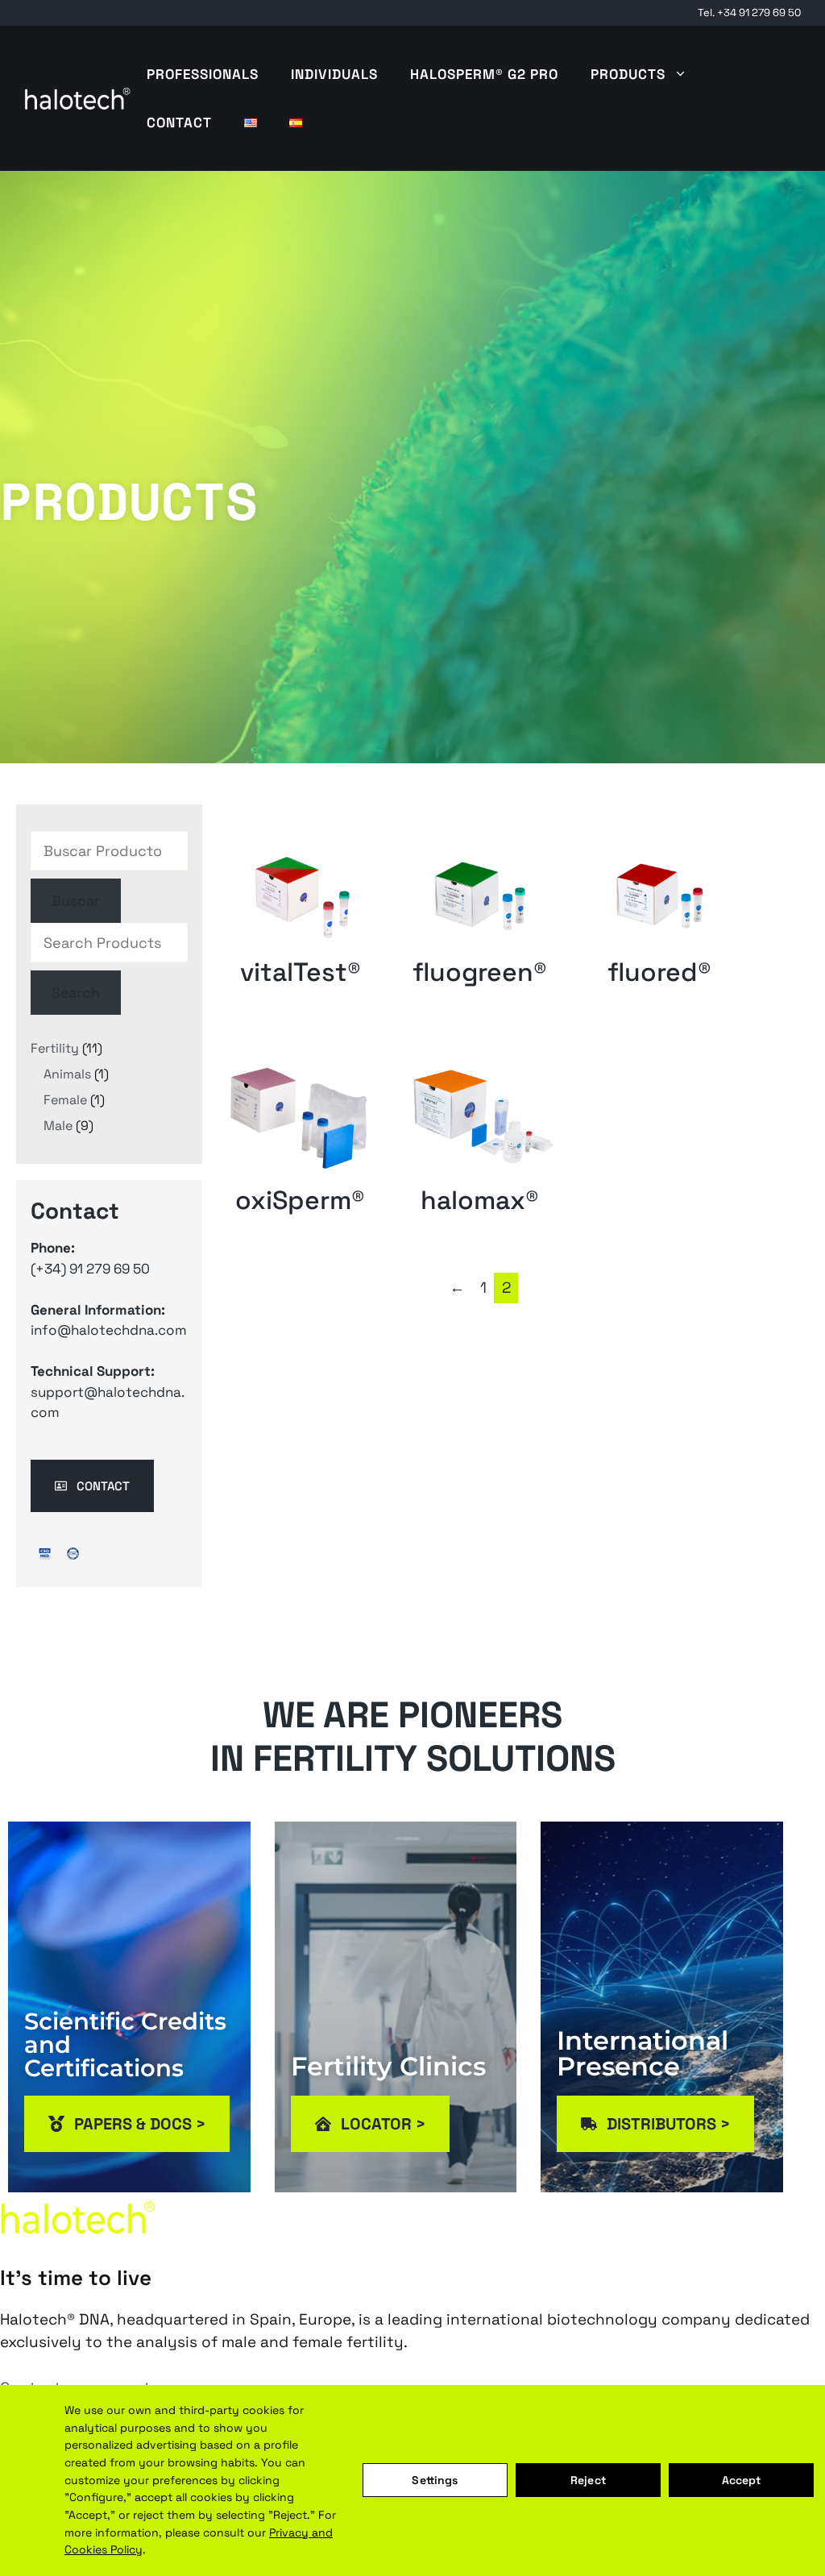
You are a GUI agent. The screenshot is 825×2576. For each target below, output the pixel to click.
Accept (742, 2480)
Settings (435, 2480)
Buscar (76, 901)
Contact (179, 123)
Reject (588, 2480)
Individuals (334, 74)
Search (76, 993)
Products (628, 74)
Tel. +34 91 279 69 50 (749, 12)
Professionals (203, 74)
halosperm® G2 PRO (484, 74)
